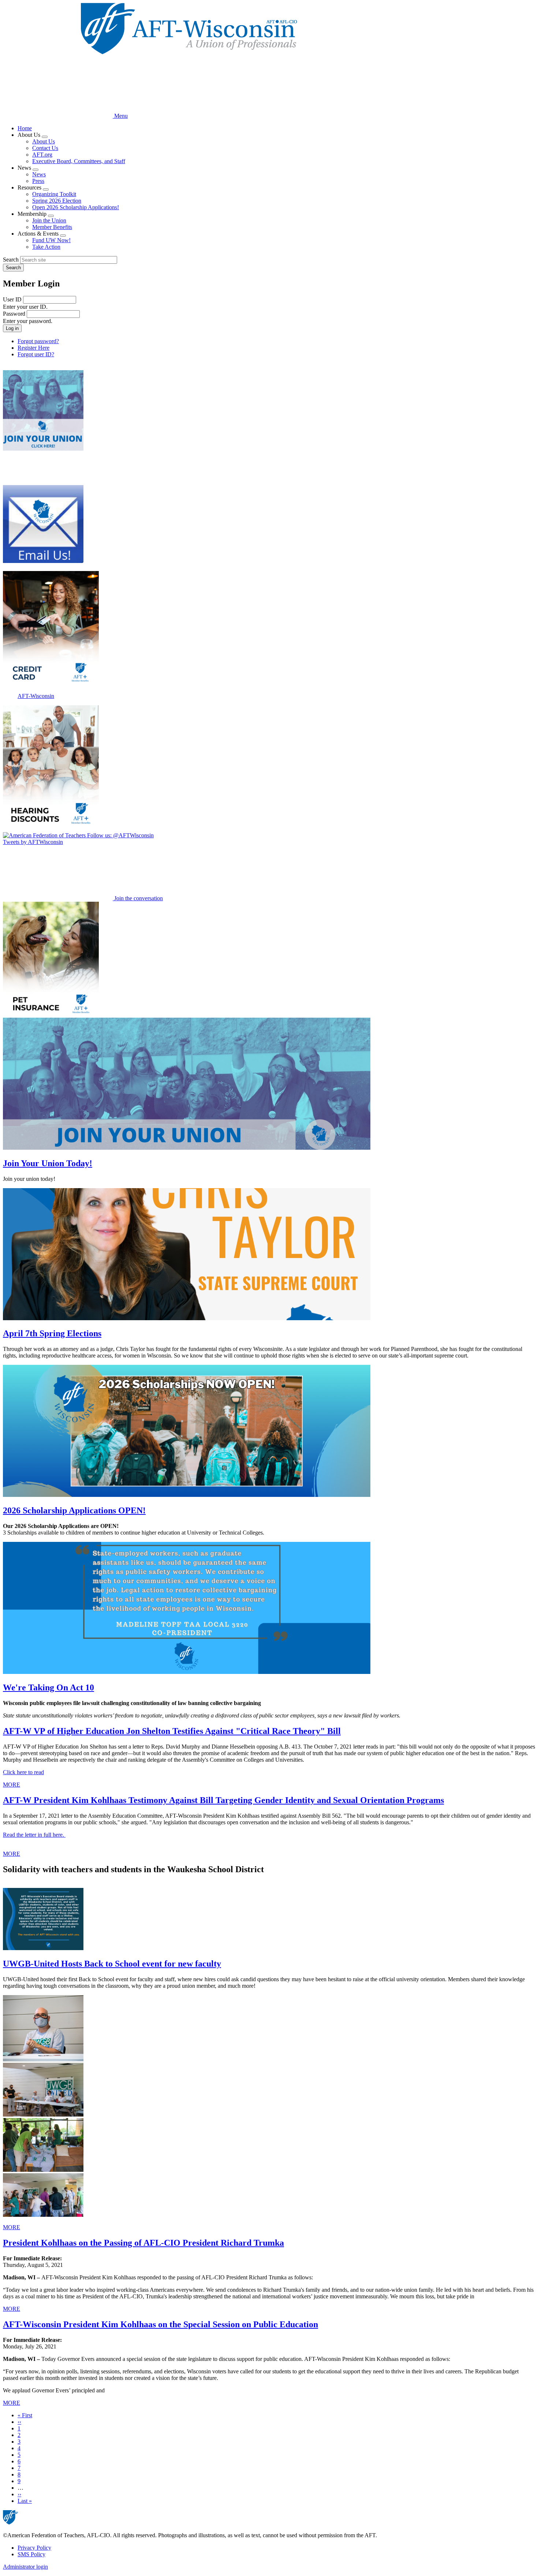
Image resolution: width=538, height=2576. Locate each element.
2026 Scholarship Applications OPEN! (74, 1510)
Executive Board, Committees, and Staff (79, 161)
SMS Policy (31, 2554)
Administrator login (25, 2567)
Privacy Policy (34, 2548)
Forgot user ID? (36, 354)
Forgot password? (38, 341)
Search (11, 260)
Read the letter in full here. (34, 1835)
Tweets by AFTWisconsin (33, 842)
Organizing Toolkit (54, 194)
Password (14, 314)
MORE (12, 1785)
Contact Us (45, 148)
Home (25, 128)
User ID (12, 299)
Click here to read (23, 1772)
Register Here (33, 348)
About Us (44, 141)
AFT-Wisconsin (36, 696)
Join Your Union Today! (48, 1163)
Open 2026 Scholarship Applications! (76, 207)
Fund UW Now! (51, 240)
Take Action (46, 247)
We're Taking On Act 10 (48, 1687)
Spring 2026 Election (57, 201)
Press (38, 181)
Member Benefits (52, 227)
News (39, 174)
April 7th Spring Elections (52, 1333)
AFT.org (42, 155)
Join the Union (49, 220)
